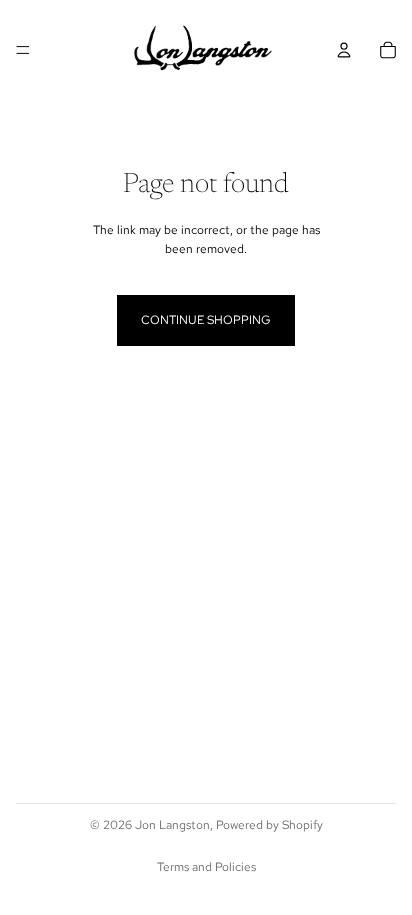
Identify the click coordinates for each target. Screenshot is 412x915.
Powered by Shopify (269, 825)
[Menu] (23, 50)
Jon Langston (172, 825)
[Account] (344, 50)
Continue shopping (206, 320)
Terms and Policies (206, 867)
